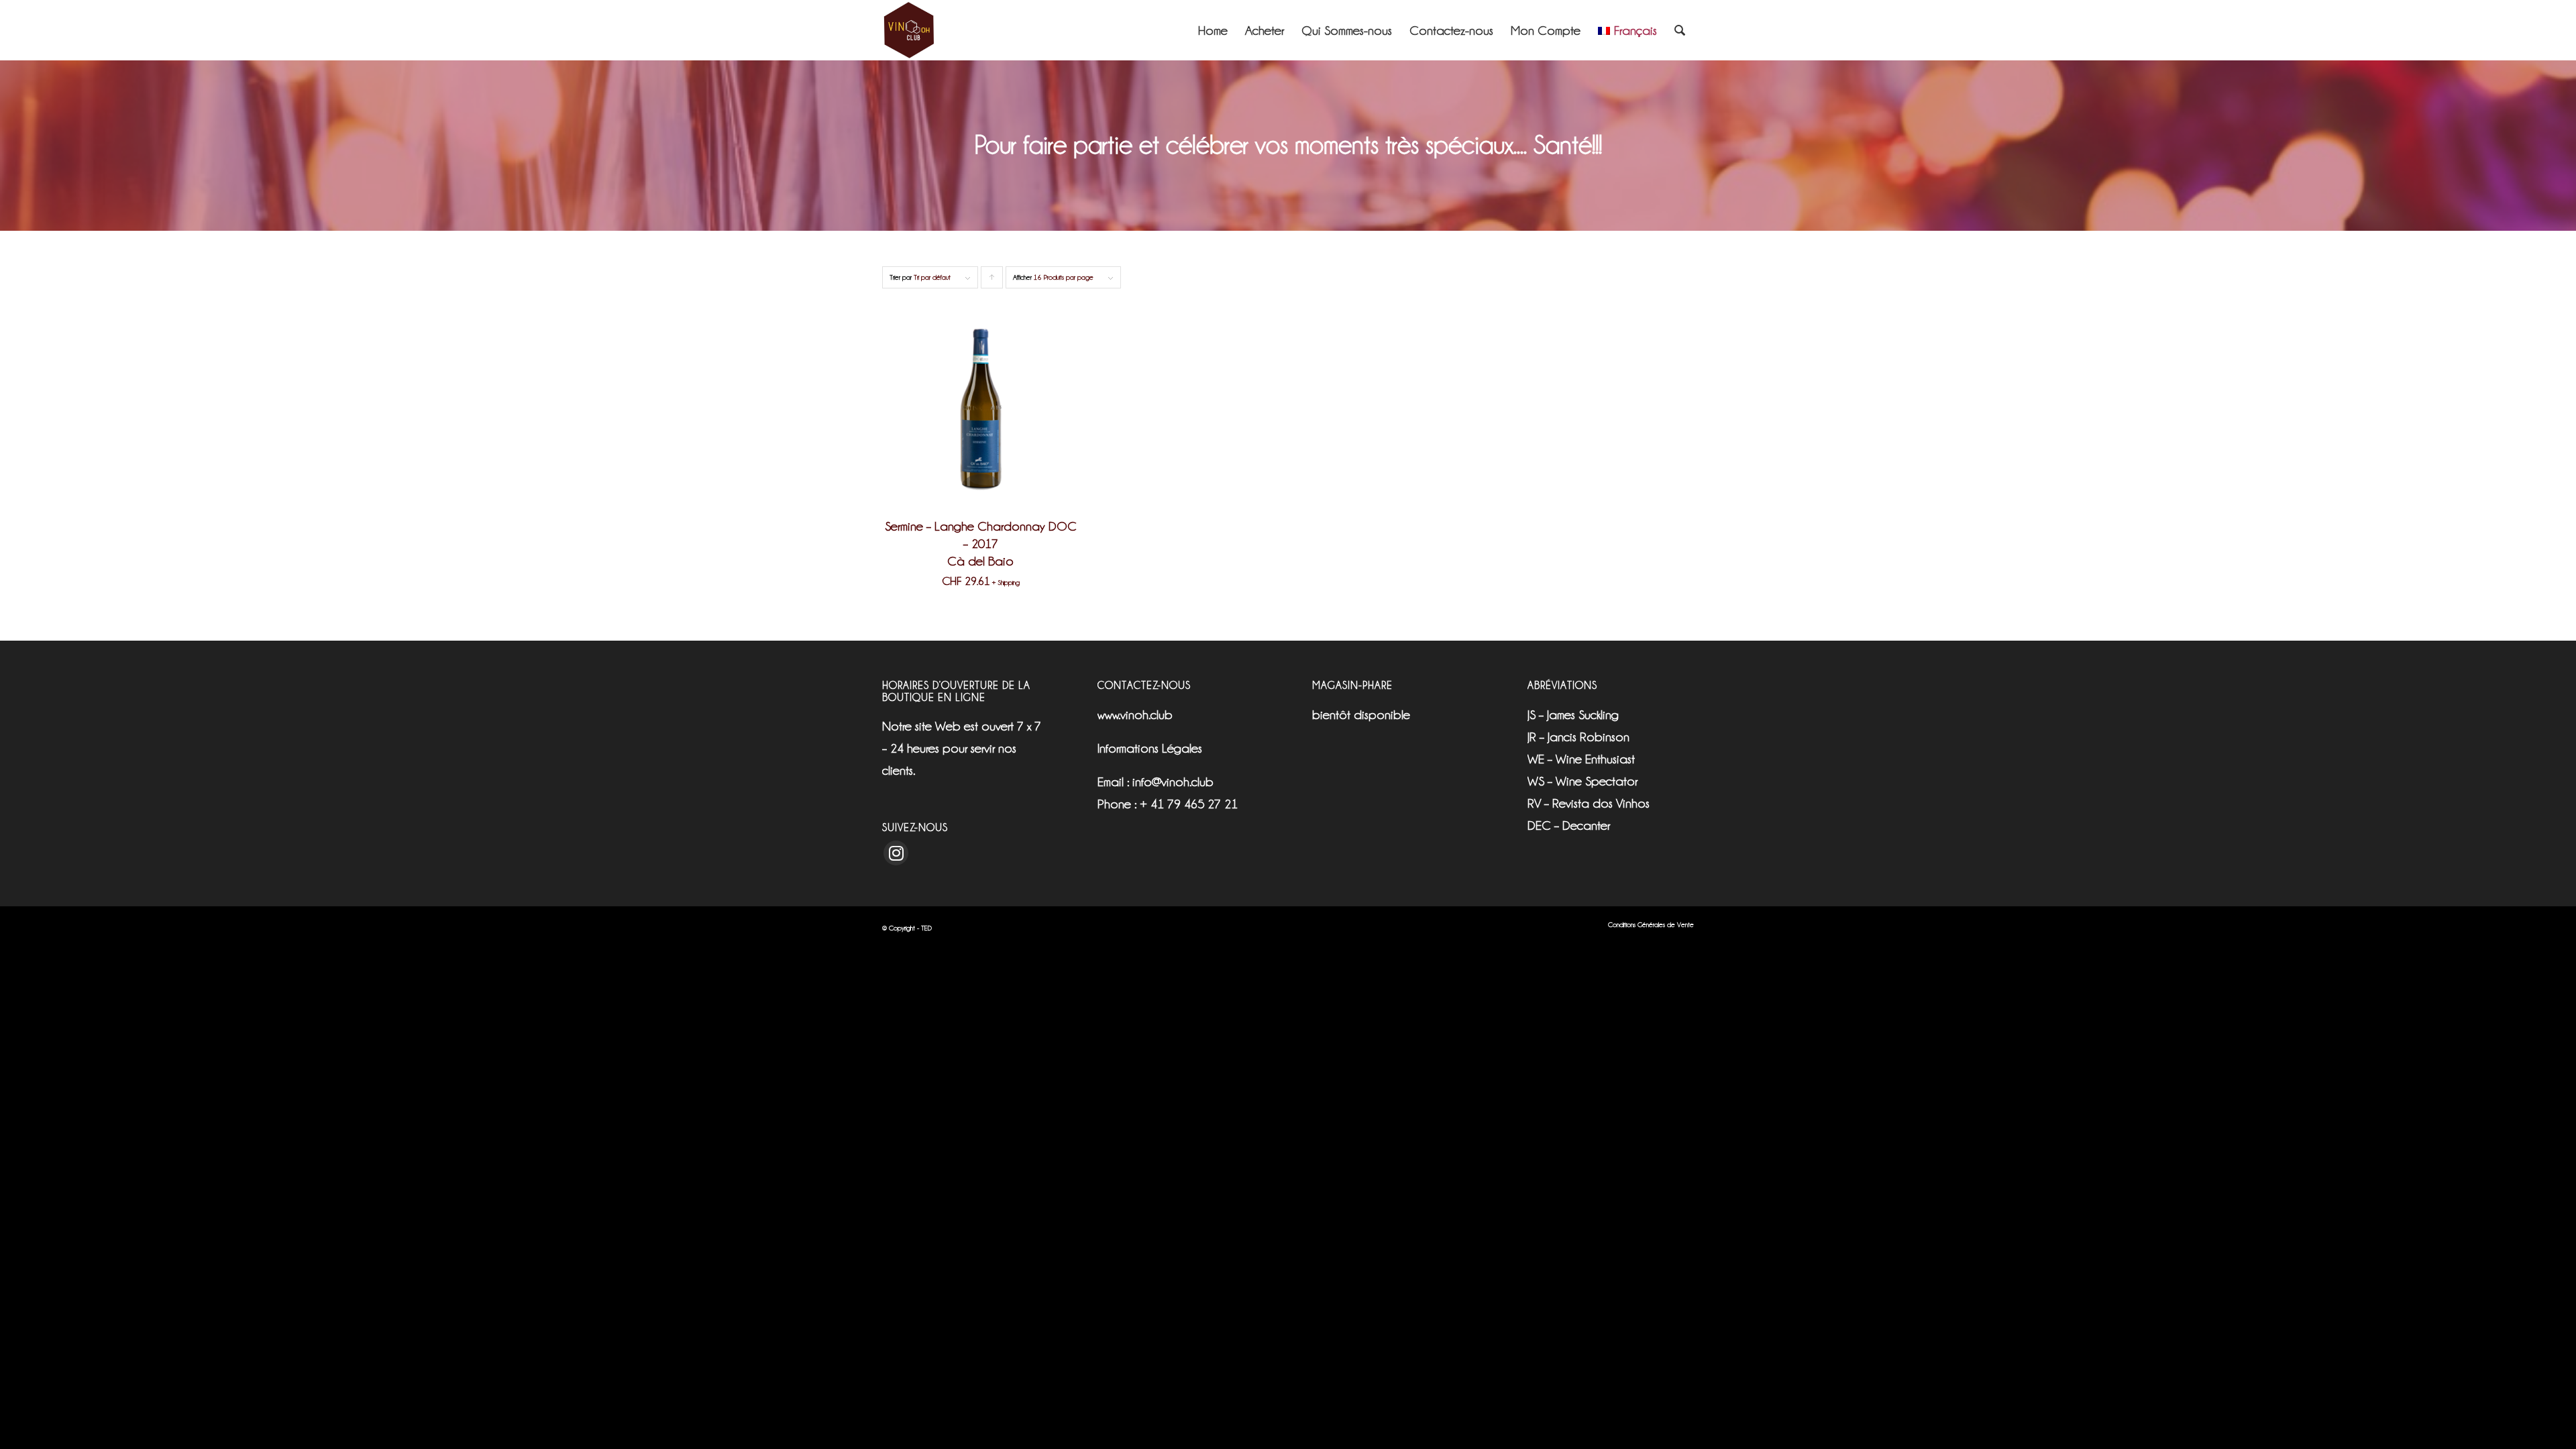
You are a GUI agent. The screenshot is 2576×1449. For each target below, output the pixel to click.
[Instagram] (896, 853)
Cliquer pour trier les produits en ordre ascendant (992, 281)
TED (926, 928)
